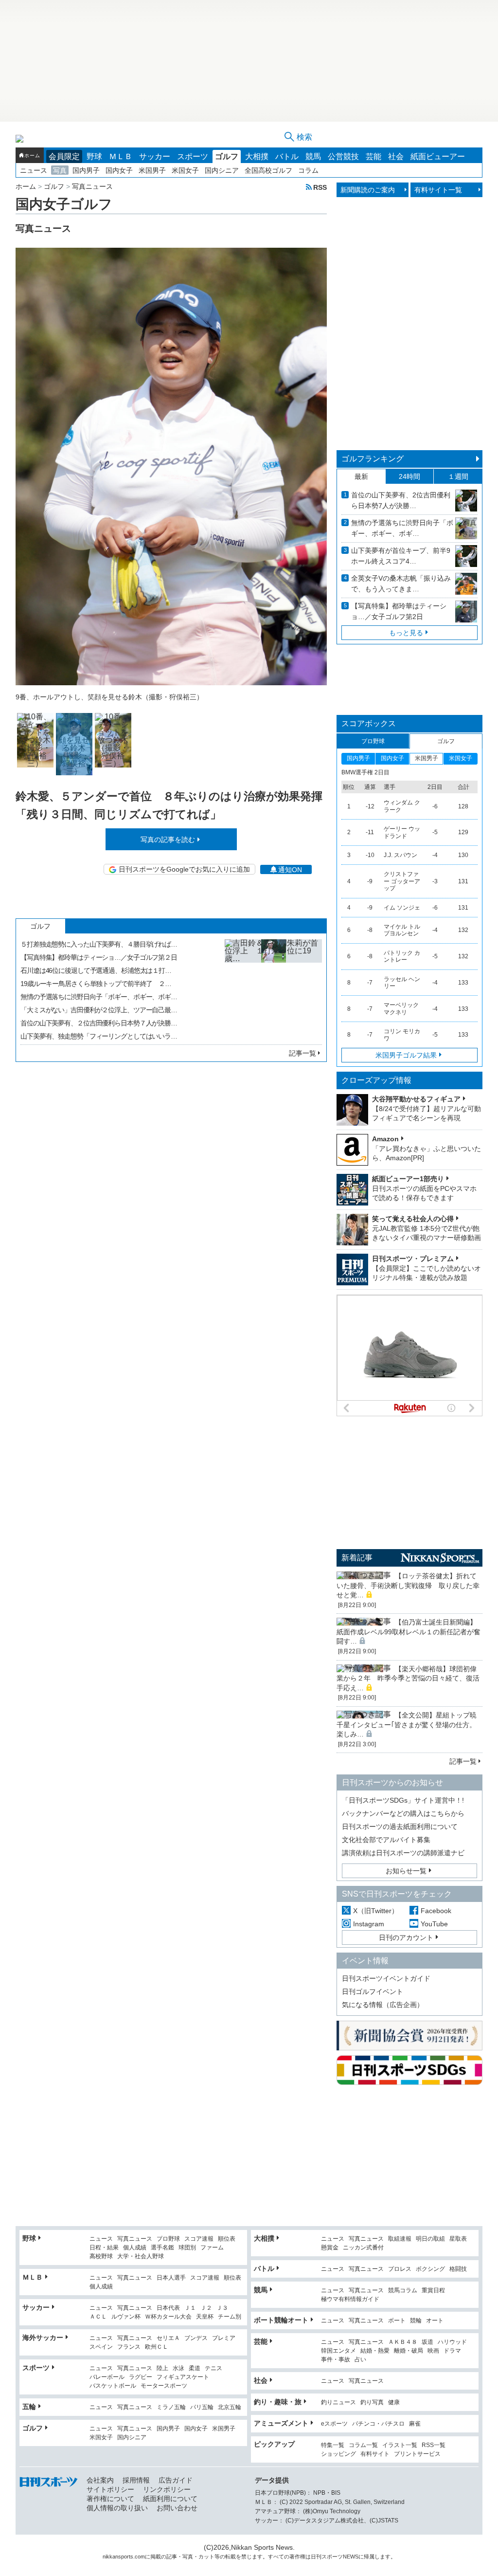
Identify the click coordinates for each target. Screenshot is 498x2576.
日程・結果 (104, 2248)
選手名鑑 (162, 2248)
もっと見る (406, 633)
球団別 (187, 2248)
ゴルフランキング (373, 459)
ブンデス (196, 2338)
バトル (287, 156)
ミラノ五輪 (171, 2407)
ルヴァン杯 (126, 2317)
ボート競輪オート (281, 2320)
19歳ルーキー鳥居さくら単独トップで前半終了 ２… (96, 984)
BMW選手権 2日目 (365, 772)
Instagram (369, 1924)
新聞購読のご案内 (368, 190)
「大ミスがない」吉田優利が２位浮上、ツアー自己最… (99, 1010)
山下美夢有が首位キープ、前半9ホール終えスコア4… (401, 556)
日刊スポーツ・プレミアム (413, 1259)
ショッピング (338, 2454)
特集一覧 (333, 2445)
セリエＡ (168, 2338)
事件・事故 (336, 2360)
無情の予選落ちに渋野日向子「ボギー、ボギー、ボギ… (99, 997)
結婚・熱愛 (375, 2351)
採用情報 (136, 2480)
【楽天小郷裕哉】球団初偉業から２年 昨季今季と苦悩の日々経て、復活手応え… (408, 1678)
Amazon (385, 1139)
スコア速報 (199, 2239)
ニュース (34, 170)
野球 (94, 156)
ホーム (32, 155)
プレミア (224, 2338)
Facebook (436, 1911)
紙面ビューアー (438, 156)
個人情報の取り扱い (117, 2508)
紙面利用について (170, 2499)
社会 (396, 156)
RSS (320, 187)
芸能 (373, 156)
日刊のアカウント (406, 1937)
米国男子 (152, 170)
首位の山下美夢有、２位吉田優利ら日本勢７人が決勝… (99, 1023)
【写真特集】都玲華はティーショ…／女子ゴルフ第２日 (99, 957)
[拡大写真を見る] (35, 740)
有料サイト (375, 2454)
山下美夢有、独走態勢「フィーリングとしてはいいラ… (99, 1036)
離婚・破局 (409, 2351)
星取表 (458, 2239)
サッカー (155, 156)
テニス (213, 2368)
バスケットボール (113, 2386)
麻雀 (415, 2424)
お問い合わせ (177, 2508)
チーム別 (230, 2317)
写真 (60, 170)
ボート (397, 2321)
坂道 (427, 2342)
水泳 (178, 2368)
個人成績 (135, 2248)
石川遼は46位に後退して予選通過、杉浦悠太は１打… (96, 970)
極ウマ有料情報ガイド (350, 2299)
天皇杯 (205, 2317)
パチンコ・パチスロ (378, 2424)
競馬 (313, 156)
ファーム (212, 2248)
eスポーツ (334, 2424)
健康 (394, 2402)
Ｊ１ (190, 2308)
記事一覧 (302, 1053)
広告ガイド (176, 2480)
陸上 (162, 2368)
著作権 (297, 2557)
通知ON (290, 870)
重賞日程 (433, 2291)
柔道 (195, 2368)
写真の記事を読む (168, 840)
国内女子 (119, 170)
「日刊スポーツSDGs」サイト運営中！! (403, 1800)
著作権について (110, 2499)
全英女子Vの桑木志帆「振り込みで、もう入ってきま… (401, 584)
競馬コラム (403, 2291)
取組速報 (400, 2239)
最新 (361, 476)
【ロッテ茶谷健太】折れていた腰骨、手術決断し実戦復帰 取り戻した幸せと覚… (408, 1585)
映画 (433, 2351)
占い (360, 2360)
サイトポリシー (110, 2489)
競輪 (416, 2321)
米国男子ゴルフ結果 (406, 1055)
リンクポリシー (167, 2489)
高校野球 (101, 2256)
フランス (129, 2347)
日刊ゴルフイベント (373, 1991)
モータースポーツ (164, 2386)
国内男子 (86, 170)
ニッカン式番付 (363, 2248)
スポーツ (193, 156)
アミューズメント (281, 2423)
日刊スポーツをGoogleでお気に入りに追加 (184, 869)
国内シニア (222, 170)
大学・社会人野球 (141, 2256)
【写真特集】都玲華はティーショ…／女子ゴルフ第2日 (399, 611)
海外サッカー (43, 2338)
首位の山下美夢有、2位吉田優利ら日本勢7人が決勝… (401, 500)
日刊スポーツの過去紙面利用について (400, 1827)
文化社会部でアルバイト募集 (386, 1840)
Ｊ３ (222, 2308)
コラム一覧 (363, 2445)
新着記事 (357, 1558)
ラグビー (141, 2377)
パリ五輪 (202, 2407)
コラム (308, 170)
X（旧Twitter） (376, 1911)
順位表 (227, 2239)
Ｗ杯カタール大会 (168, 2317)
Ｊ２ (206, 2308)
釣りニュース (338, 2402)
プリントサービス (417, 2454)
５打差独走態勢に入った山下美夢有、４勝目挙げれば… (99, 944)
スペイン (101, 2347)
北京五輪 (230, 2407)
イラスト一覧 (400, 2445)
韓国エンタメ (338, 2351)
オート (435, 2321)
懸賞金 (330, 2248)
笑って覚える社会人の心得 (413, 1219)
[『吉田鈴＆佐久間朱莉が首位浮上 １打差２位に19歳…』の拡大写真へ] (273, 988)
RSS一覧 (434, 2445)
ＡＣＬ (98, 2317)
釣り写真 (372, 2402)
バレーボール (107, 2377)
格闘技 (458, 2269)
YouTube (434, 1924)
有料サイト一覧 (438, 190)
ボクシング (430, 2269)
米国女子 (185, 170)
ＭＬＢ (121, 156)
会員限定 (64, 156)
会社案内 (100, 2480)
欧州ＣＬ (157, 2347)
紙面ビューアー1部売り (408, 1179)
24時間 (409, 476)
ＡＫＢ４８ (403, 2342)
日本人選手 (171, 2278)
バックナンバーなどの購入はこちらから (403, 1813)
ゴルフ (227, 156)
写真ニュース (135, 2239)
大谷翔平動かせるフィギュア (416, 1099)
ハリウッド (452, 2342)
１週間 (458, 476)
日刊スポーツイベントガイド (386, 1978)
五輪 (29, 2407)
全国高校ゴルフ (268, 170)
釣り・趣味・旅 (278, 2402)
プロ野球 (168, 2239)
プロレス (400, 2269)
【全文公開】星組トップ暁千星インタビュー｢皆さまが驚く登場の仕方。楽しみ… (407, 1725)
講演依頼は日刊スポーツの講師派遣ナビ (403, 1853)
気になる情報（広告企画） (383, 2005)
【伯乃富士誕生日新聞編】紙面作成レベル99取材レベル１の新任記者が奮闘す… (409, 1632)
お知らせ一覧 (406, 1871)
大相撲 (257, 156)
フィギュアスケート (183, 2377)
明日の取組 (430, 2239)
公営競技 (343, 156)
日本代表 (168, 2308)
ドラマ (452, 2351)
